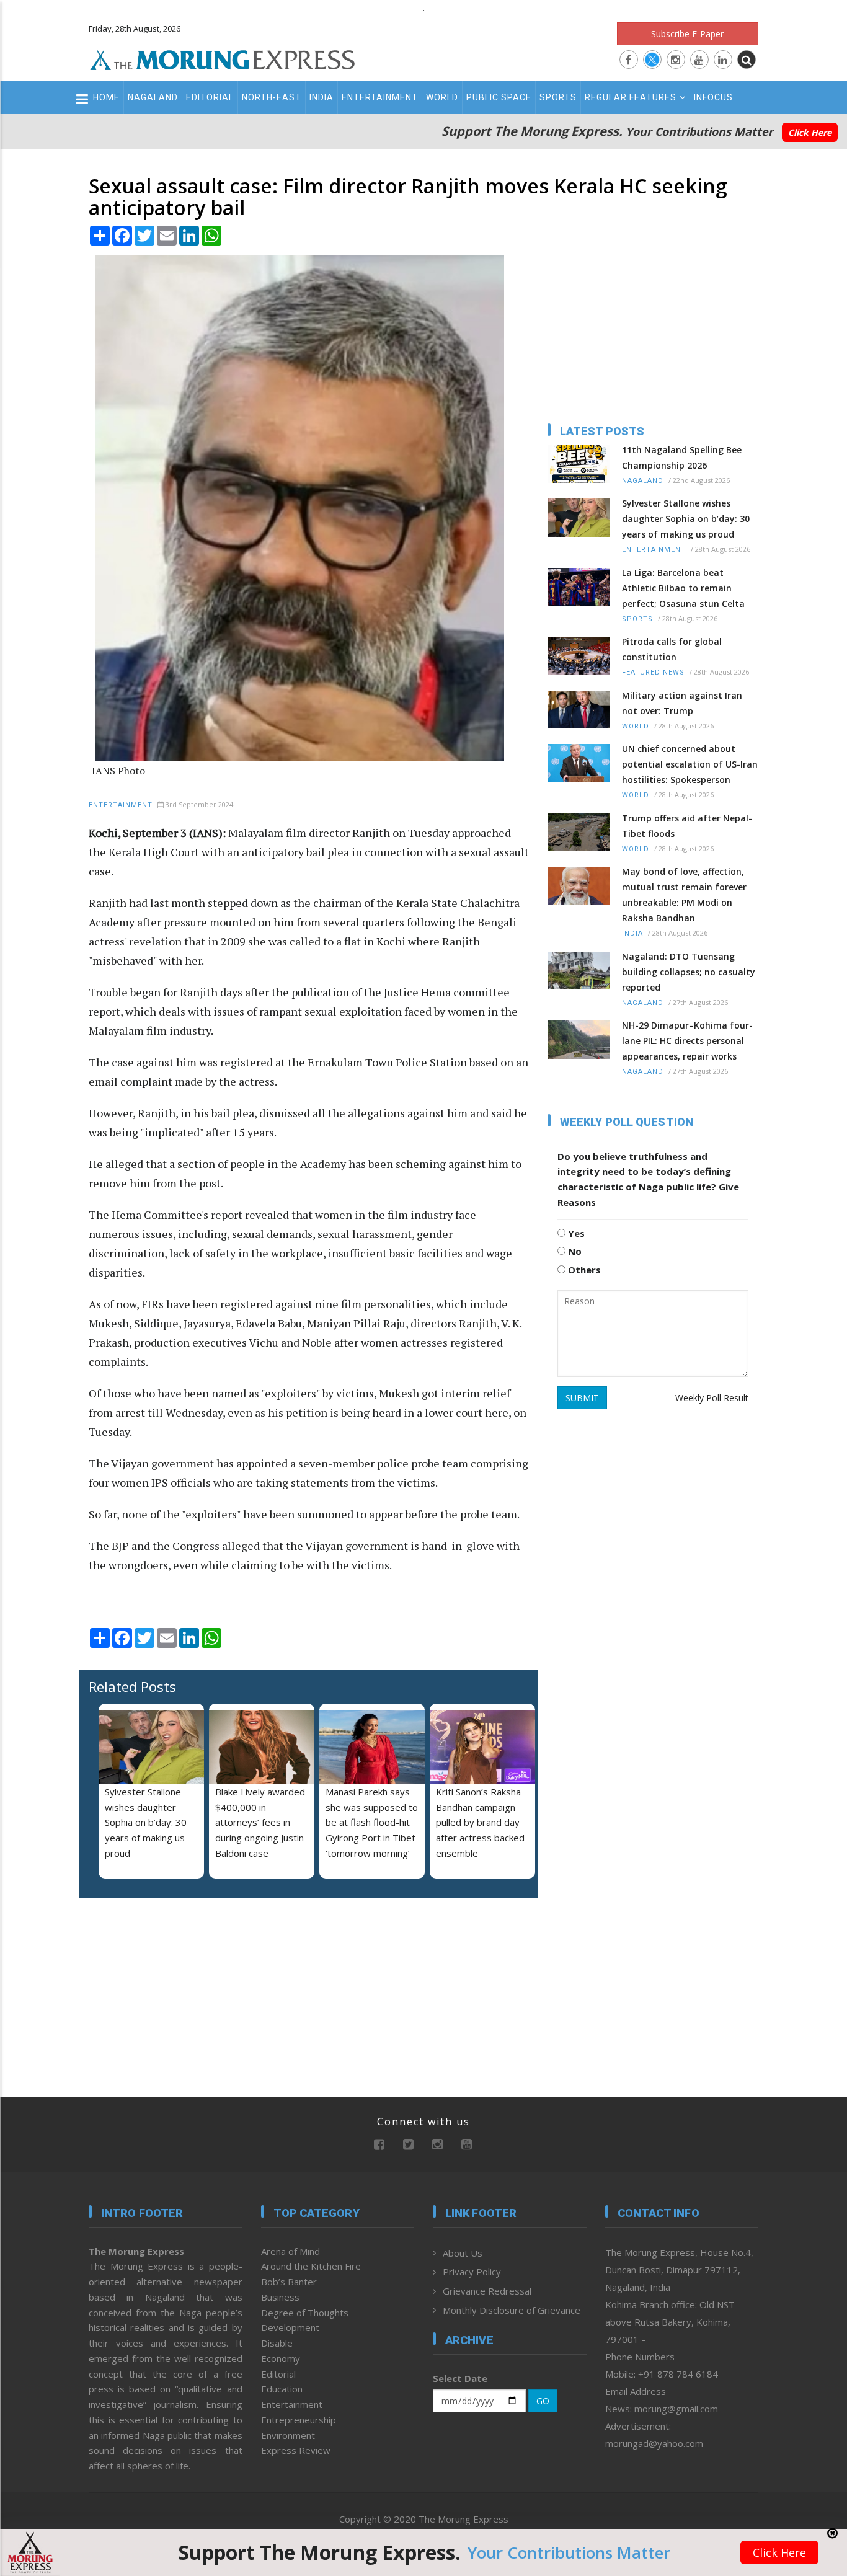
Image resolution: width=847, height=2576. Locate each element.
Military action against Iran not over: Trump (682, 703)
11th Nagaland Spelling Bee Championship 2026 (682, 458)
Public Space (499, 97)
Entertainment (380, 97)
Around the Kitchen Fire (311, 2266)
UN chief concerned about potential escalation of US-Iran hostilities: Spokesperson (690, 764)
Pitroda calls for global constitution (672, 649)
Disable (277, 2343)
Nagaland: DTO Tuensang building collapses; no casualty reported (689, 972)
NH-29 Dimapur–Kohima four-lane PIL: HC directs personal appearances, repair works (687, 1041)
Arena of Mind (290, 2251)
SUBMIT (582, 1398)
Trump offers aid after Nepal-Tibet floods (687, 826)
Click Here (810, 132)
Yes (575, 1233)
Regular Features (631, 97)
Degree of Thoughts (305, 2313)
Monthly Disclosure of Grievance (512, 2310)
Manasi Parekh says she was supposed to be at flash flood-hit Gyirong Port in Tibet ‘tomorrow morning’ (372, 1822)
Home (106, 97)
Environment (288, 2435)
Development (290, 2327)
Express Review (296, 2450)
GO (543, 2401)
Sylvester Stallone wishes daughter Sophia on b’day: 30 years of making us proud (146, 1822)
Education (282, 2389)
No (574, 1251)
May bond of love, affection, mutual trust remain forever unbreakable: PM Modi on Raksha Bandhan (684, 895)
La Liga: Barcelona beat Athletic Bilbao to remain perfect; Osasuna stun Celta (683, 588)
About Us (463, 2253)
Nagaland (153, 97)
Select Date (460, 2378)
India (322, 97)
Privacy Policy (472, 2272)
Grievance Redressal (487, 2291)
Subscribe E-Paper (687, 34)
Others (583, 1270)
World (442, 97)
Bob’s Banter (289, 2282)
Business (280, 2297)
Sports (558, 97)
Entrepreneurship (299, 2420)
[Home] (223, 58)
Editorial (210, 97)
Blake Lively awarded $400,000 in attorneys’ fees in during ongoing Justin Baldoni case (260, 1822)
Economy (281, 2358)
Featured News (653, 672)
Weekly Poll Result (712, 1398)
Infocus (713, 97)
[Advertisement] (805, 1268)
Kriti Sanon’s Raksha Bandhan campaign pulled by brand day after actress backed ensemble (480, 1822)
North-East (272, 97)
